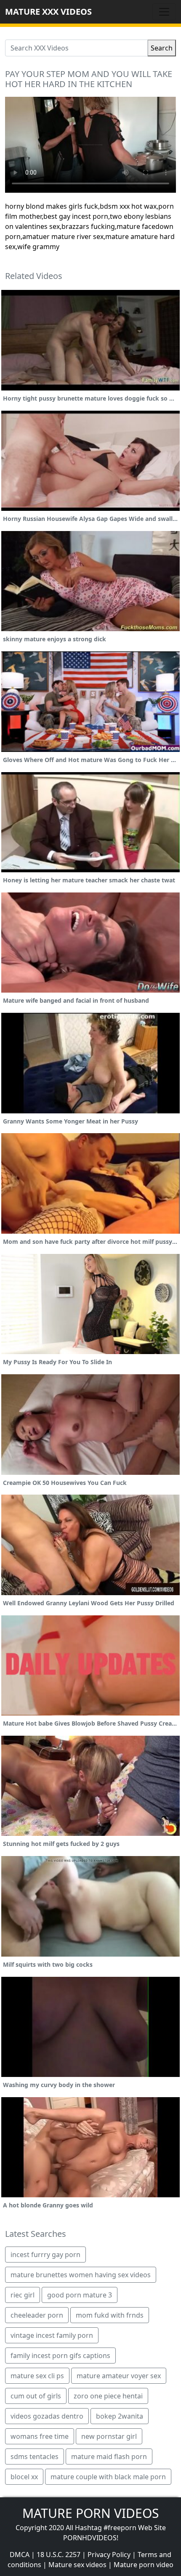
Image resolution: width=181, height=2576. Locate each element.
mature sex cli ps (37, 2376)
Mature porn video (144, 2565)
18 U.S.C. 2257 (59, 2555)
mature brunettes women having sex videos (81, 2275)
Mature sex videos (77, 2565)
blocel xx (24, 2477)
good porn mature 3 (80, 2295)
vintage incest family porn (52, 2335)
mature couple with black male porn (108, 2477)
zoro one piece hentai (108, 2396)
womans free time (40, 2436)
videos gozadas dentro (47, 2416)
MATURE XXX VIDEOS (48, 12)
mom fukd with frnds (110, 2315)
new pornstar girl (109, 2436)
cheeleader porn (37, 2315)
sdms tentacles (35, 2456)
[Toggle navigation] (164, 12)
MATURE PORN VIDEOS (90, 2513)
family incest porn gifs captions (60, 2356)
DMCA (20, 2555)
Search (162, 48)
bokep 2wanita (120, 2416)
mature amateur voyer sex (119, 2376)
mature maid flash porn (109, 2456)
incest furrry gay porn (45, 2255)
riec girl (23, 2295)
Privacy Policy (109, 2555)
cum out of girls (36, 2396)
